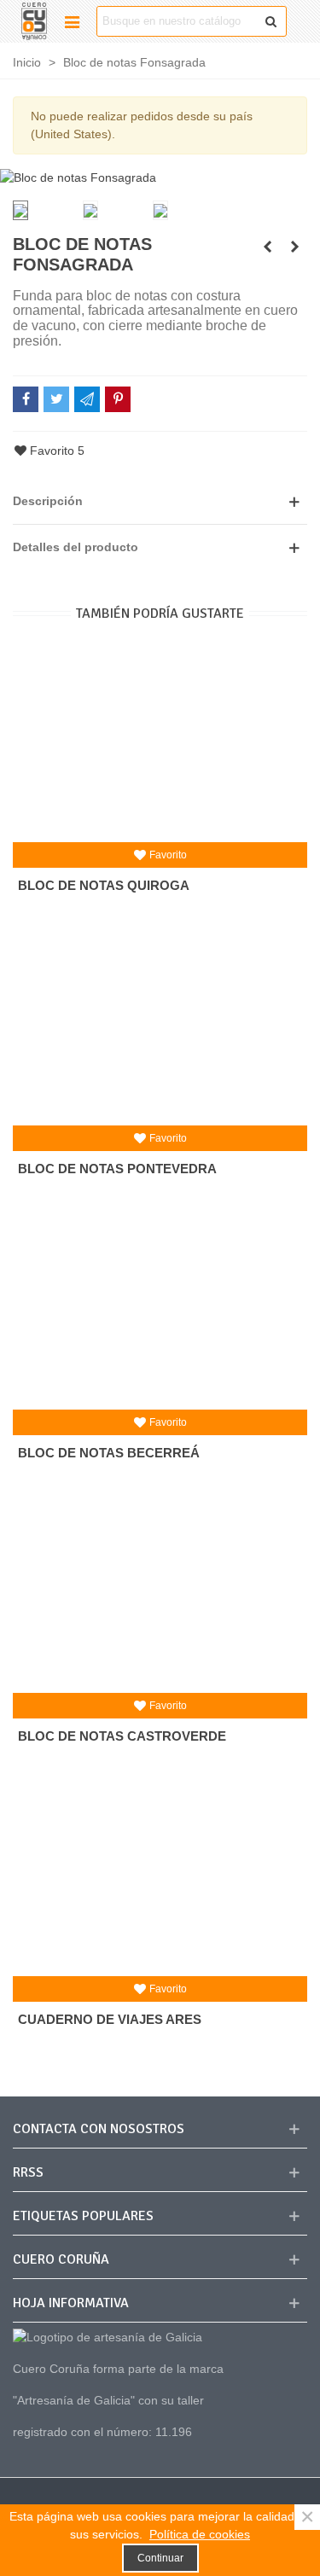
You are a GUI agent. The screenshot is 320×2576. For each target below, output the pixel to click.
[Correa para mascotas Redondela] (294, 247)
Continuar (160, 2558)
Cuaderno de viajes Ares (110, 2019)
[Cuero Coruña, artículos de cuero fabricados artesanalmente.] (34, 21)
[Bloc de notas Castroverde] (160, 1595)
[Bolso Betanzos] (267, 247)
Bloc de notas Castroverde (122, 1736)
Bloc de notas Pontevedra (117, 1169)
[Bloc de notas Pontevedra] (160, 1027)
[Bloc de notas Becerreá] (160, 1311)
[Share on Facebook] (26, 399)
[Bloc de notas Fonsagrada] (78, 177)
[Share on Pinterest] (118, 399)
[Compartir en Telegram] (87, 399)
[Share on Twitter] (56, 399)
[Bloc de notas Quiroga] (160, 744)
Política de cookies (200, 2534)
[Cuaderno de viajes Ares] (160, 1878)
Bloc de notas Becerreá (109, 1453)
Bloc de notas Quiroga (104, 885)
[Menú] (72, 21)
